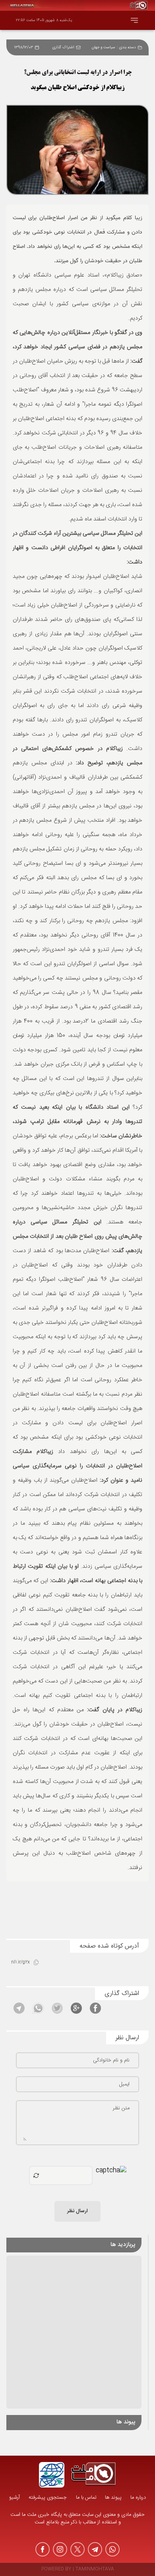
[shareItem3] (57, 2008)
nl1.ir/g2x (20, 1962)
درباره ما (138, 2498)
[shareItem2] (76, 2008)
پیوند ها (113, 2498)
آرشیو (15, 2498)
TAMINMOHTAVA (95, 2569)
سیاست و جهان (104, 47)
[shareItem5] (19, 2008)
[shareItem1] (95, 2008)
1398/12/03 (24, 47)
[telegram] (95, 2549)
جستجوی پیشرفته (48, 2498)
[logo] (93, 2475)
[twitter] (77, 2549)
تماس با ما (86, 2498)
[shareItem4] (38, 2008)
